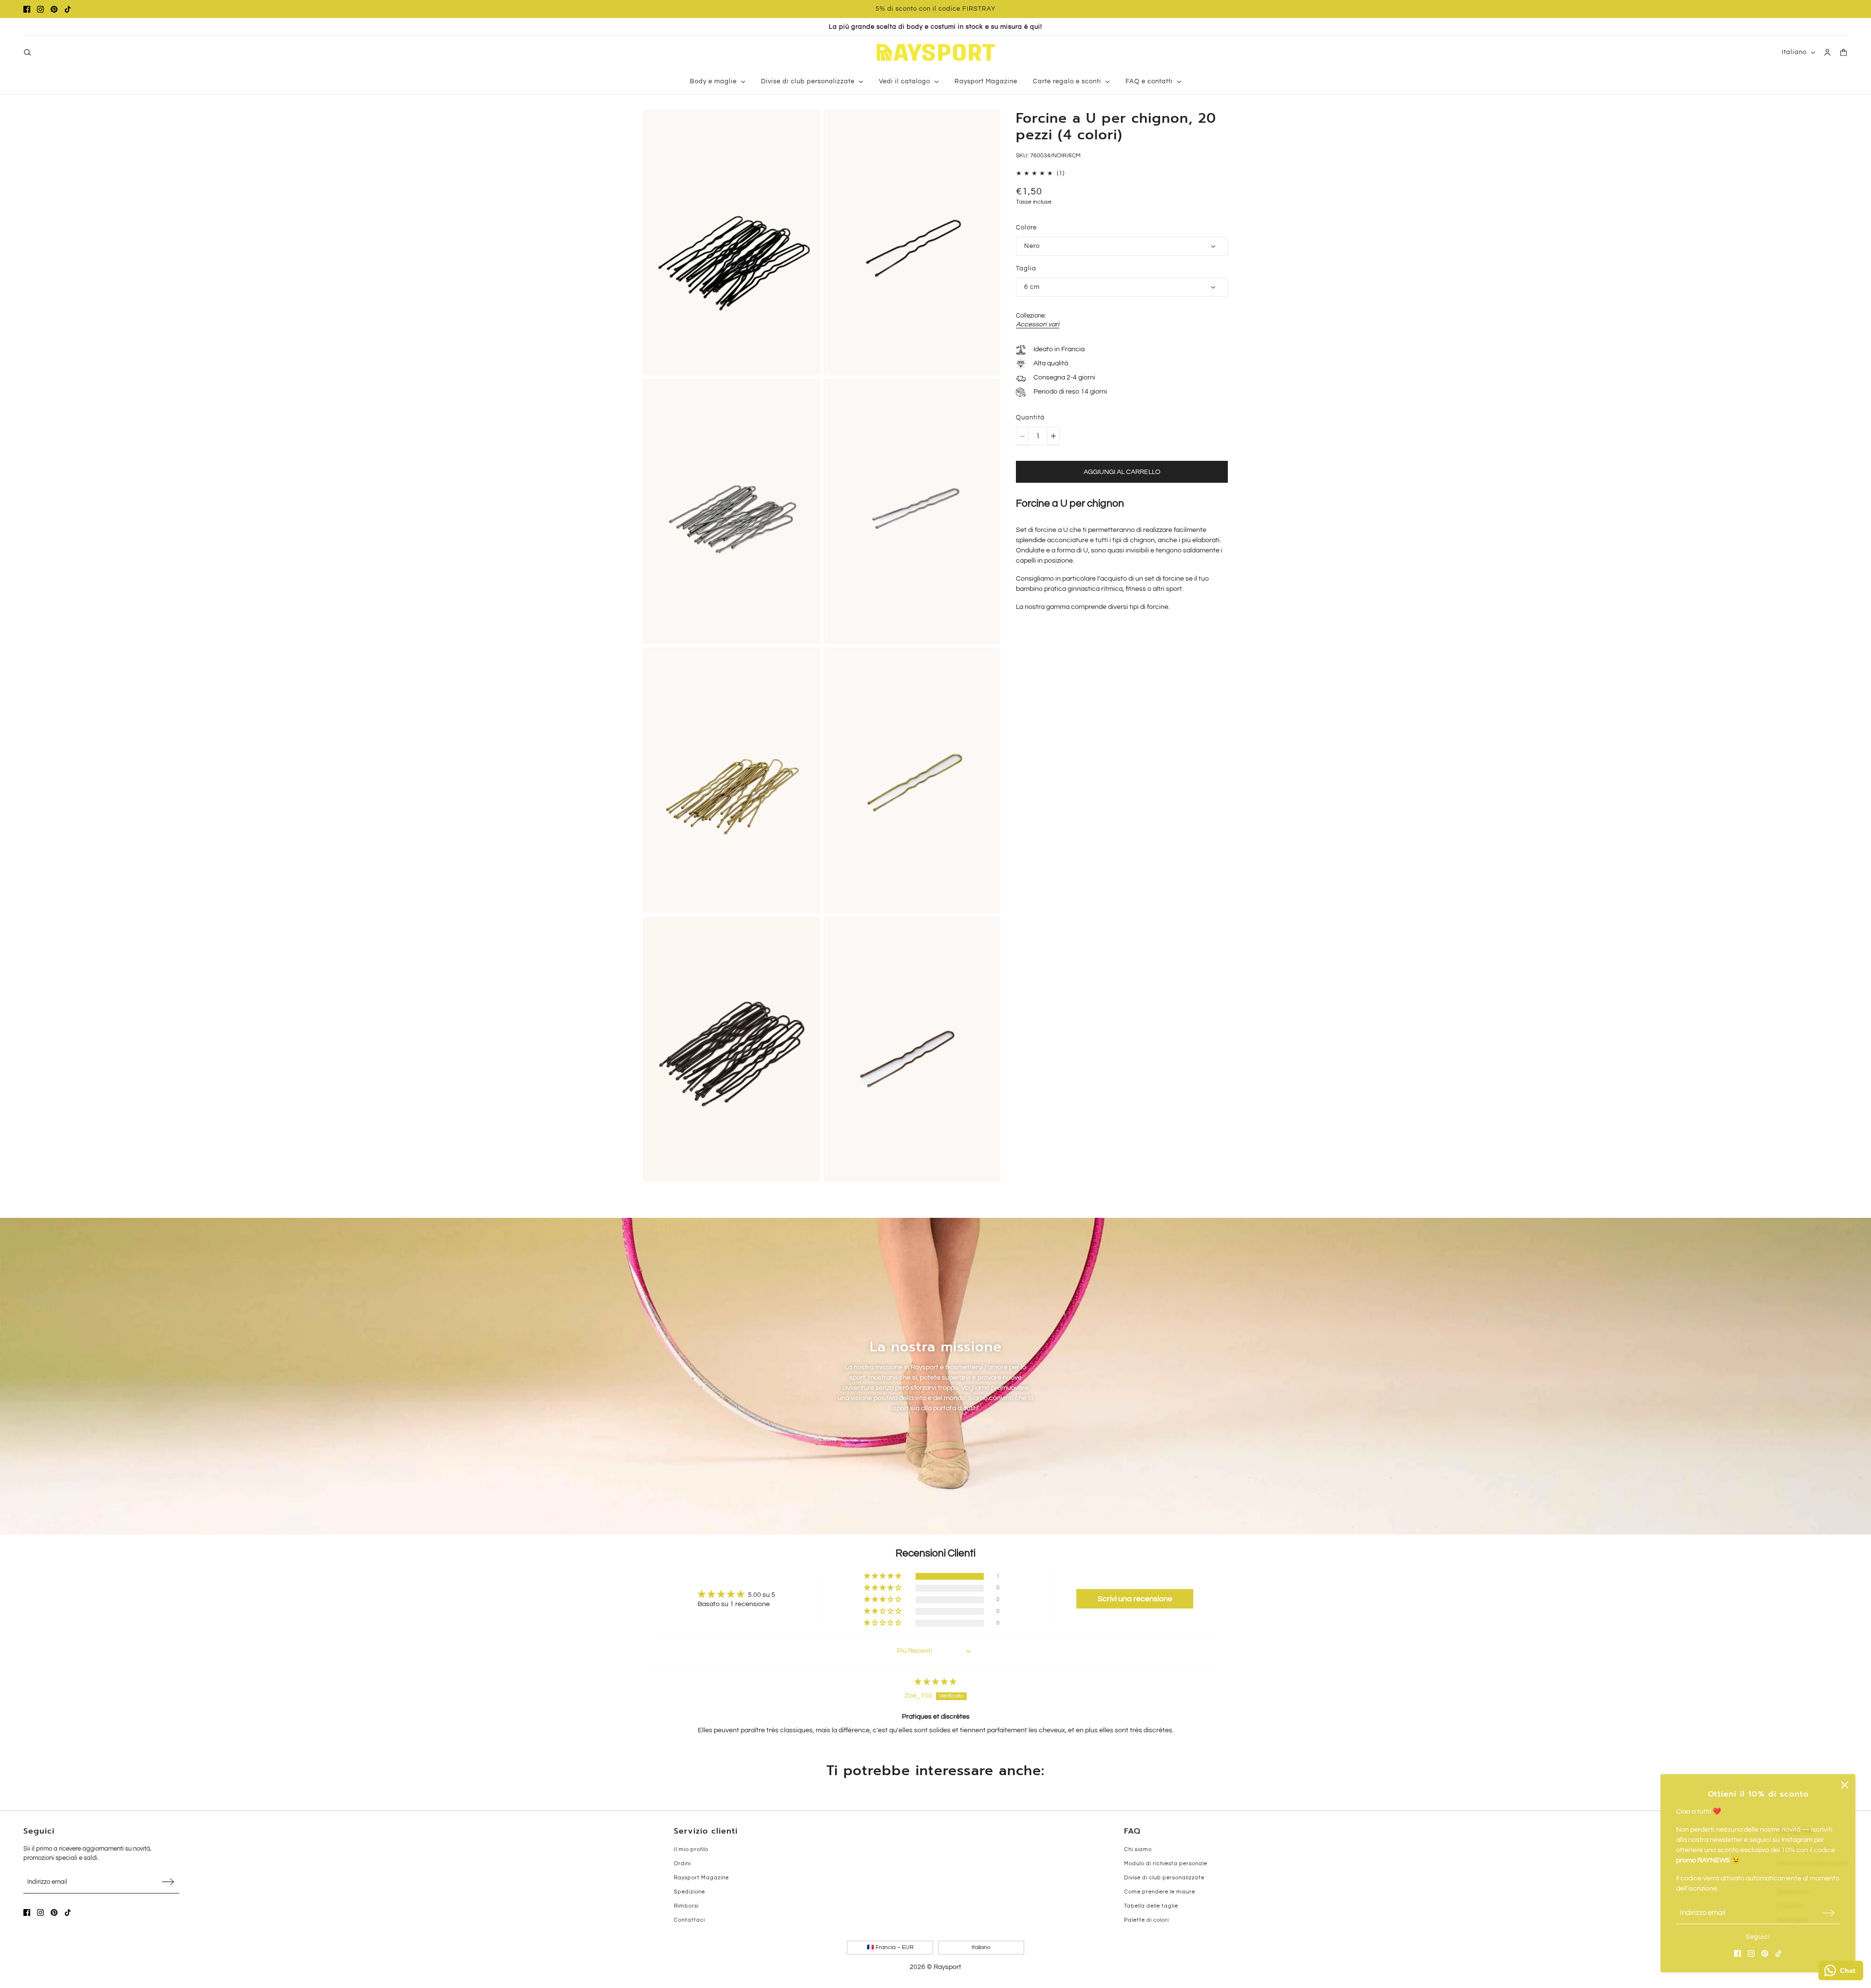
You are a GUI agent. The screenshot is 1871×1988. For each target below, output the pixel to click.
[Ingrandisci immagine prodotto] (732, 243)
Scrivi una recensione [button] (1135, 1599)
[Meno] (1022, 436)
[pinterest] (54, 9)
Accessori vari (1038, 324)
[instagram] (40, 9)
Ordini (682, 1864)
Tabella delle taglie (1151, 1906)
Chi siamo (1138, 1849)
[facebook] (27, 9)
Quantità (1030, 417)
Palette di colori (1146, 1920)
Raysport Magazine (701, 1878)
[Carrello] (1843, 52)
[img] (935, 1682)
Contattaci (689, 1920)
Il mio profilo (691, 1849)
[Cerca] (28, 52)
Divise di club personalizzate (1164, 1878)
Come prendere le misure (1160, 1892)
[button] (883, 1576)
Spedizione (689, 1892)
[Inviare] (1829, 1913)
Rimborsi (686, 1906)
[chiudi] (1845, 1785)
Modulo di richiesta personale (1166, 1864)
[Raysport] (936, 52)
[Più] (1053, 436)
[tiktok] (68, 9)
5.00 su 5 (762, 1595)
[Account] (1827, 52)
